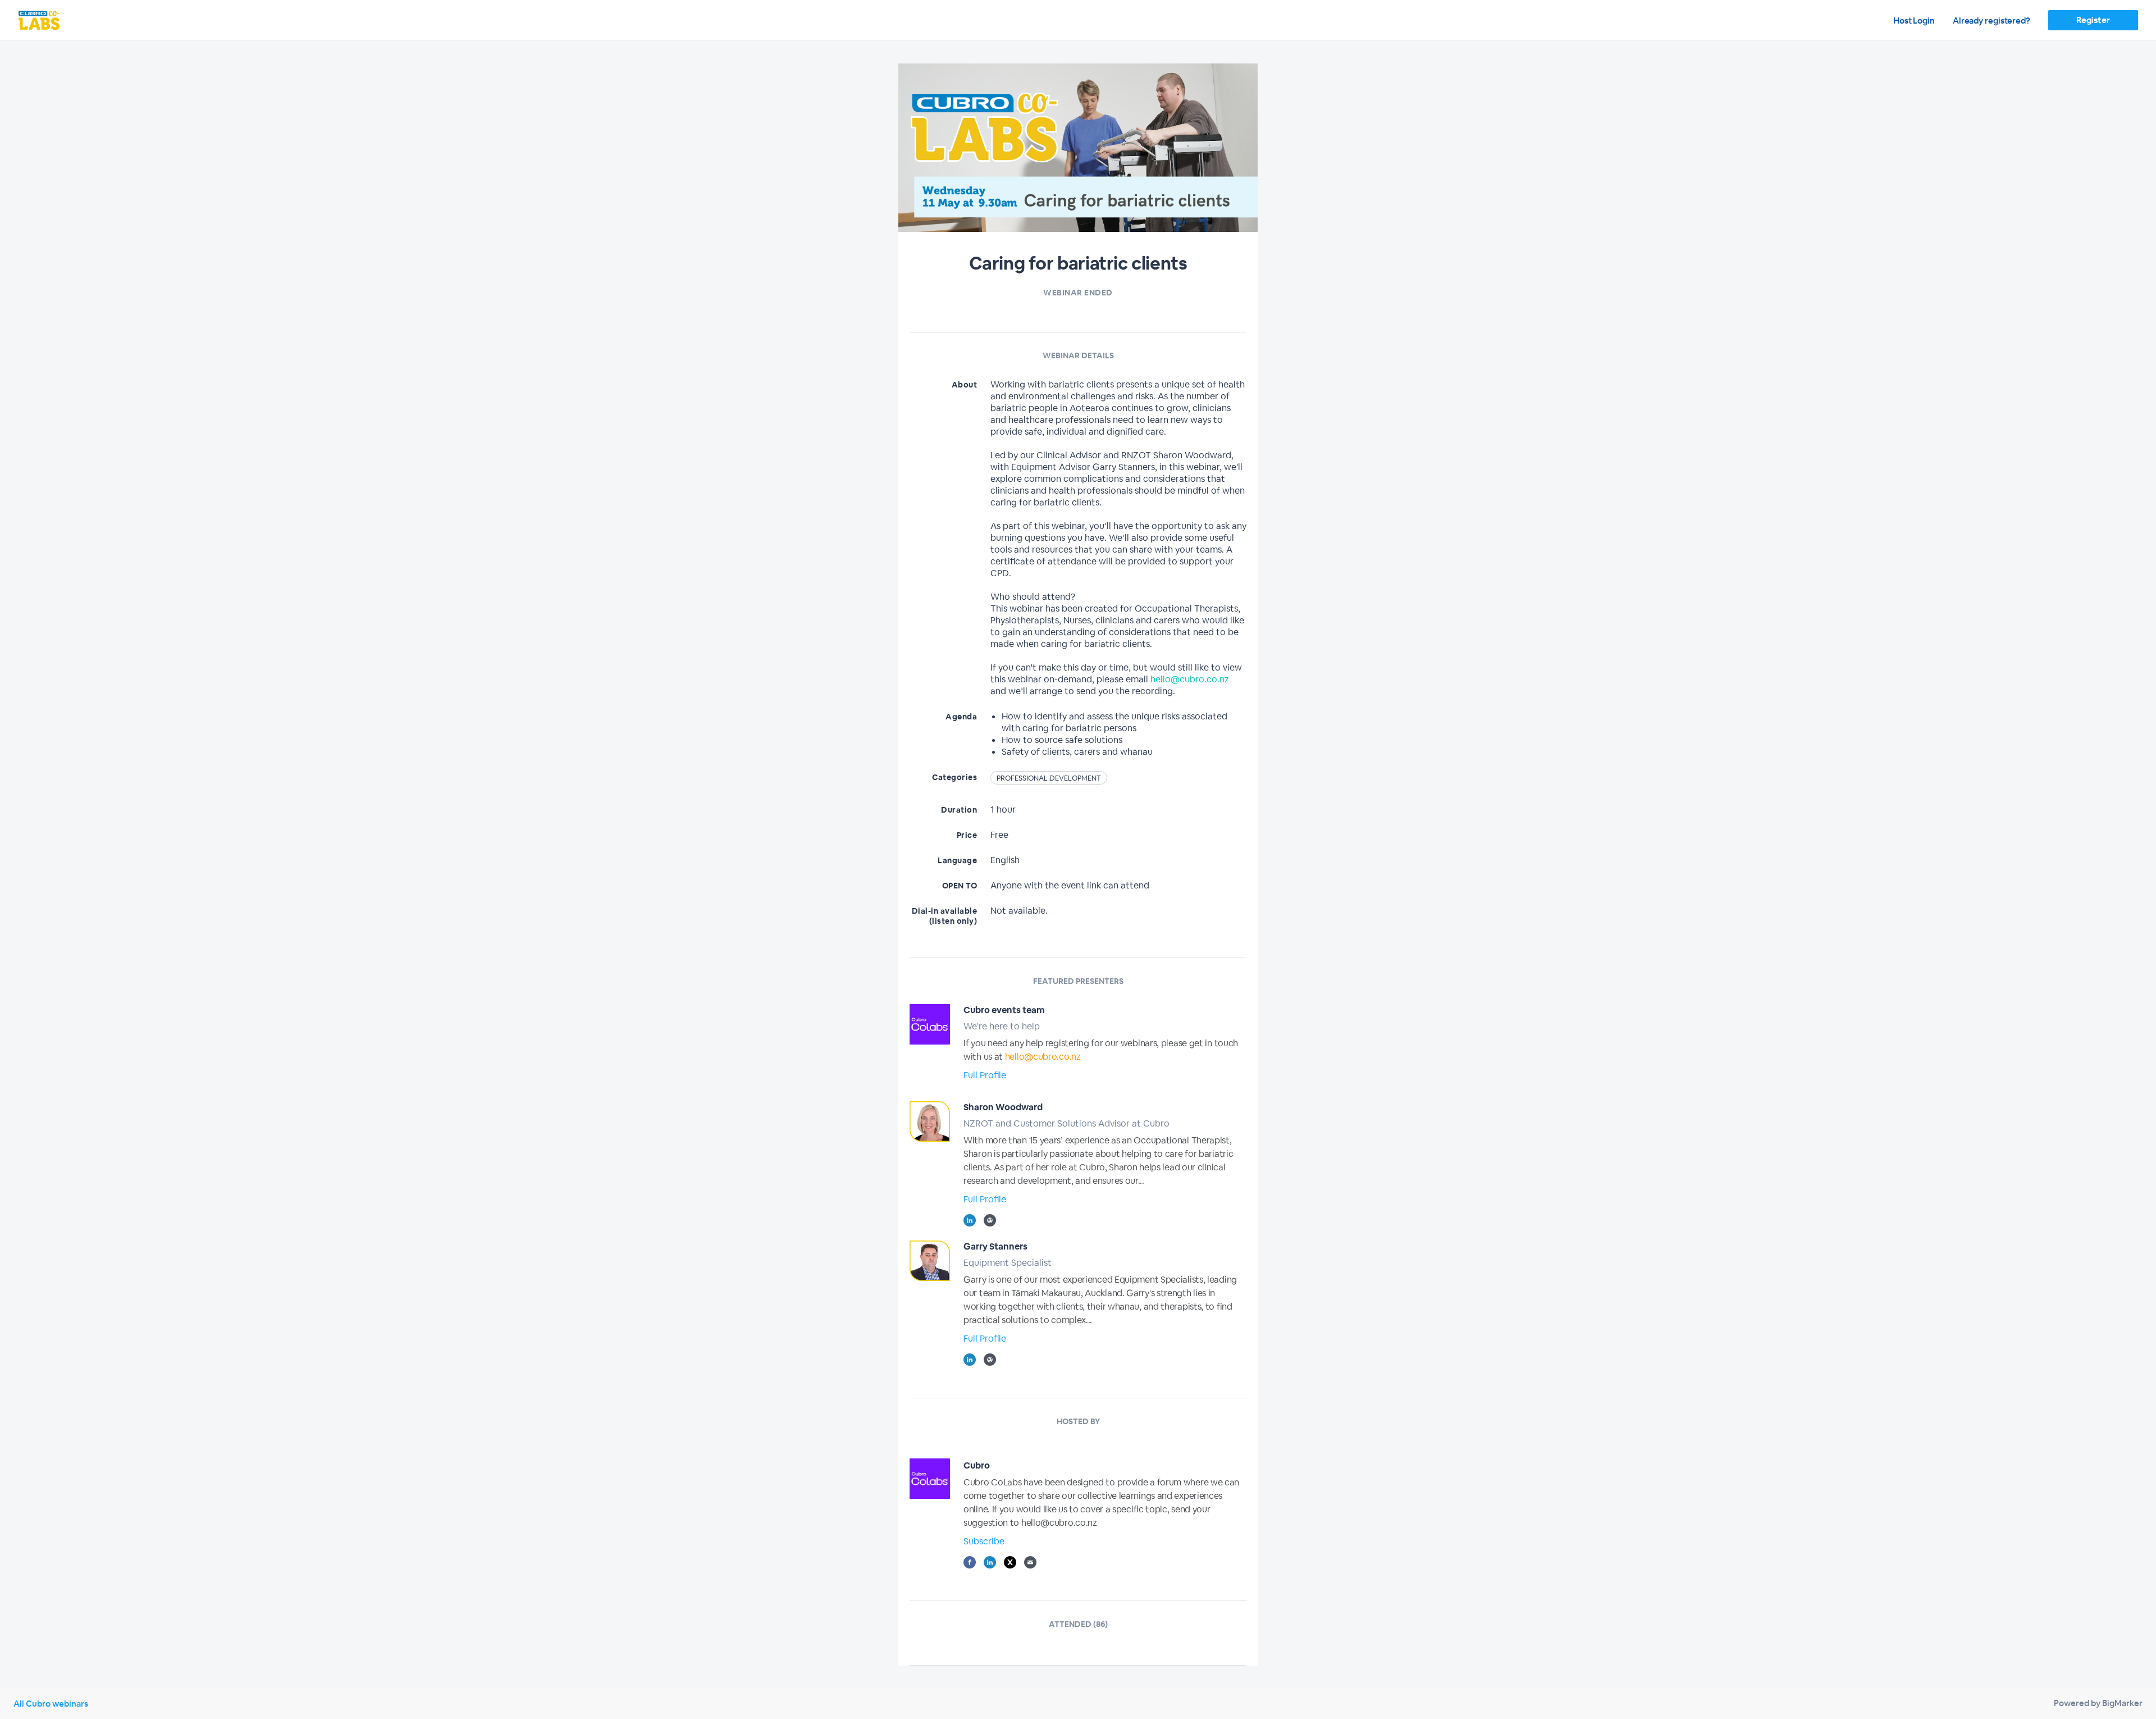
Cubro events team (1004, 1010)
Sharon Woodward (1003, 1107)
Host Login (1914, 20)
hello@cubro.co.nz (1190, 679)
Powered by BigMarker (2098, 1703)
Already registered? (1991, 20)
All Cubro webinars (51, 1704)
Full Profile (985, 1075)
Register (2093, 20)
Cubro (977, 1465)
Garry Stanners (995, 1246)
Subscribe (984, 1541)
